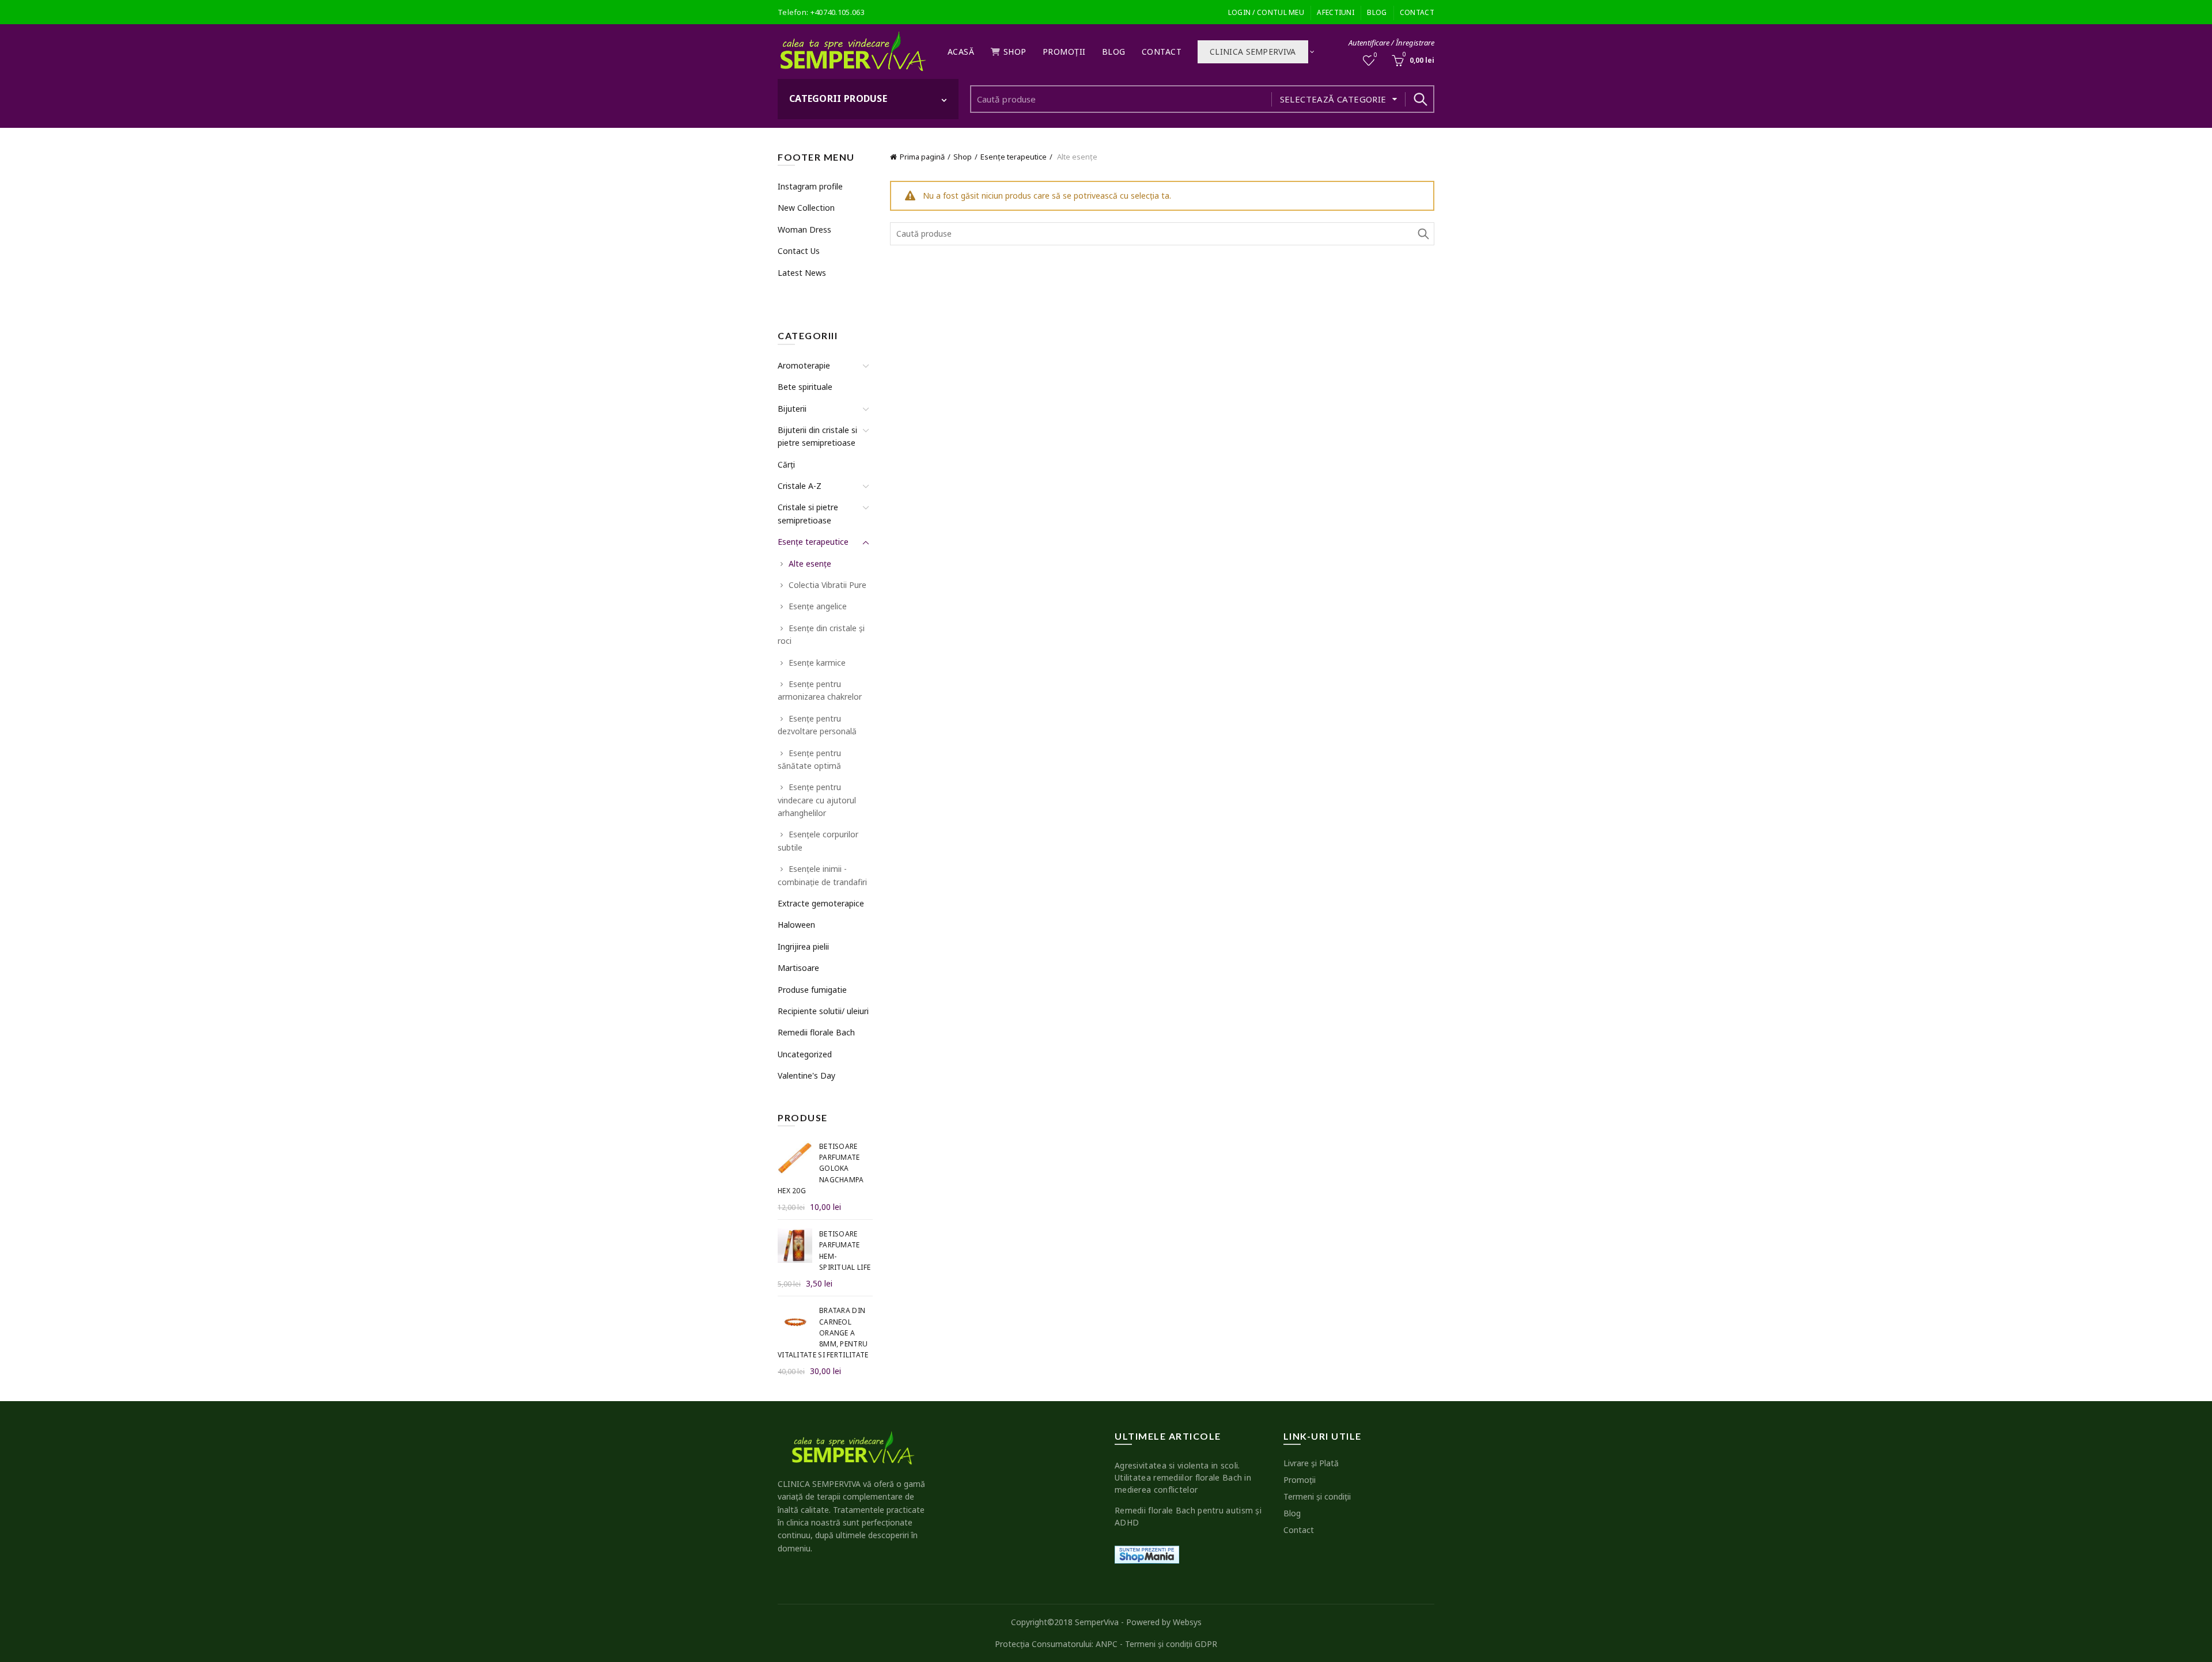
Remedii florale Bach (816, 1032)
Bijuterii (792, 409)
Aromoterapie (804, 365)
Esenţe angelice (818, 606)
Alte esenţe (810, 564)
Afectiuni (1336, 12)
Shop (1015, 52)
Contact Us (799, 251)
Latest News (802, 273)
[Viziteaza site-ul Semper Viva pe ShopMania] (1147, 1553)
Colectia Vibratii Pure (827, 585)
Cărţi (786, 464)
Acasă (961, 52)
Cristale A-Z (800, 486)
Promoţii (1064, 52)
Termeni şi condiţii (1317, 1496)
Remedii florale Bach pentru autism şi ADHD (1188, 1516)
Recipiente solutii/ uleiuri (823, 1011)
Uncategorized (805, 1054)
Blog (1377, 12)
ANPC (1107, 1644)
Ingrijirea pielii (803, 946)
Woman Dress (804, 229)
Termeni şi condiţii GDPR (1171, 1644)
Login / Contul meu (1266, 12)
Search (1420, 99)
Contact (1417, 12)
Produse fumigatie (812, 990)
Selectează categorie (1333, 99)
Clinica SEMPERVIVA (1253, 52)
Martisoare (798, 968)
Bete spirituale (805, 387)
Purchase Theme (807, 294)
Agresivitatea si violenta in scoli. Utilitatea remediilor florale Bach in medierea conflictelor (1183, 1477)
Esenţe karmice (817, 663)
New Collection (806, 208)
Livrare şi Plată (1311, 1463)
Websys (1187, 1622)
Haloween (796, 925)
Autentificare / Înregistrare (1391, 43)
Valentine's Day (806, 1075)
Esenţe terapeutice (1014, 157)
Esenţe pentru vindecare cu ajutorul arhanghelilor (817, 800)
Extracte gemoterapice (821, 903)
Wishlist (1376, 55)
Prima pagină (922, 157)
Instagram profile (810, 186)
